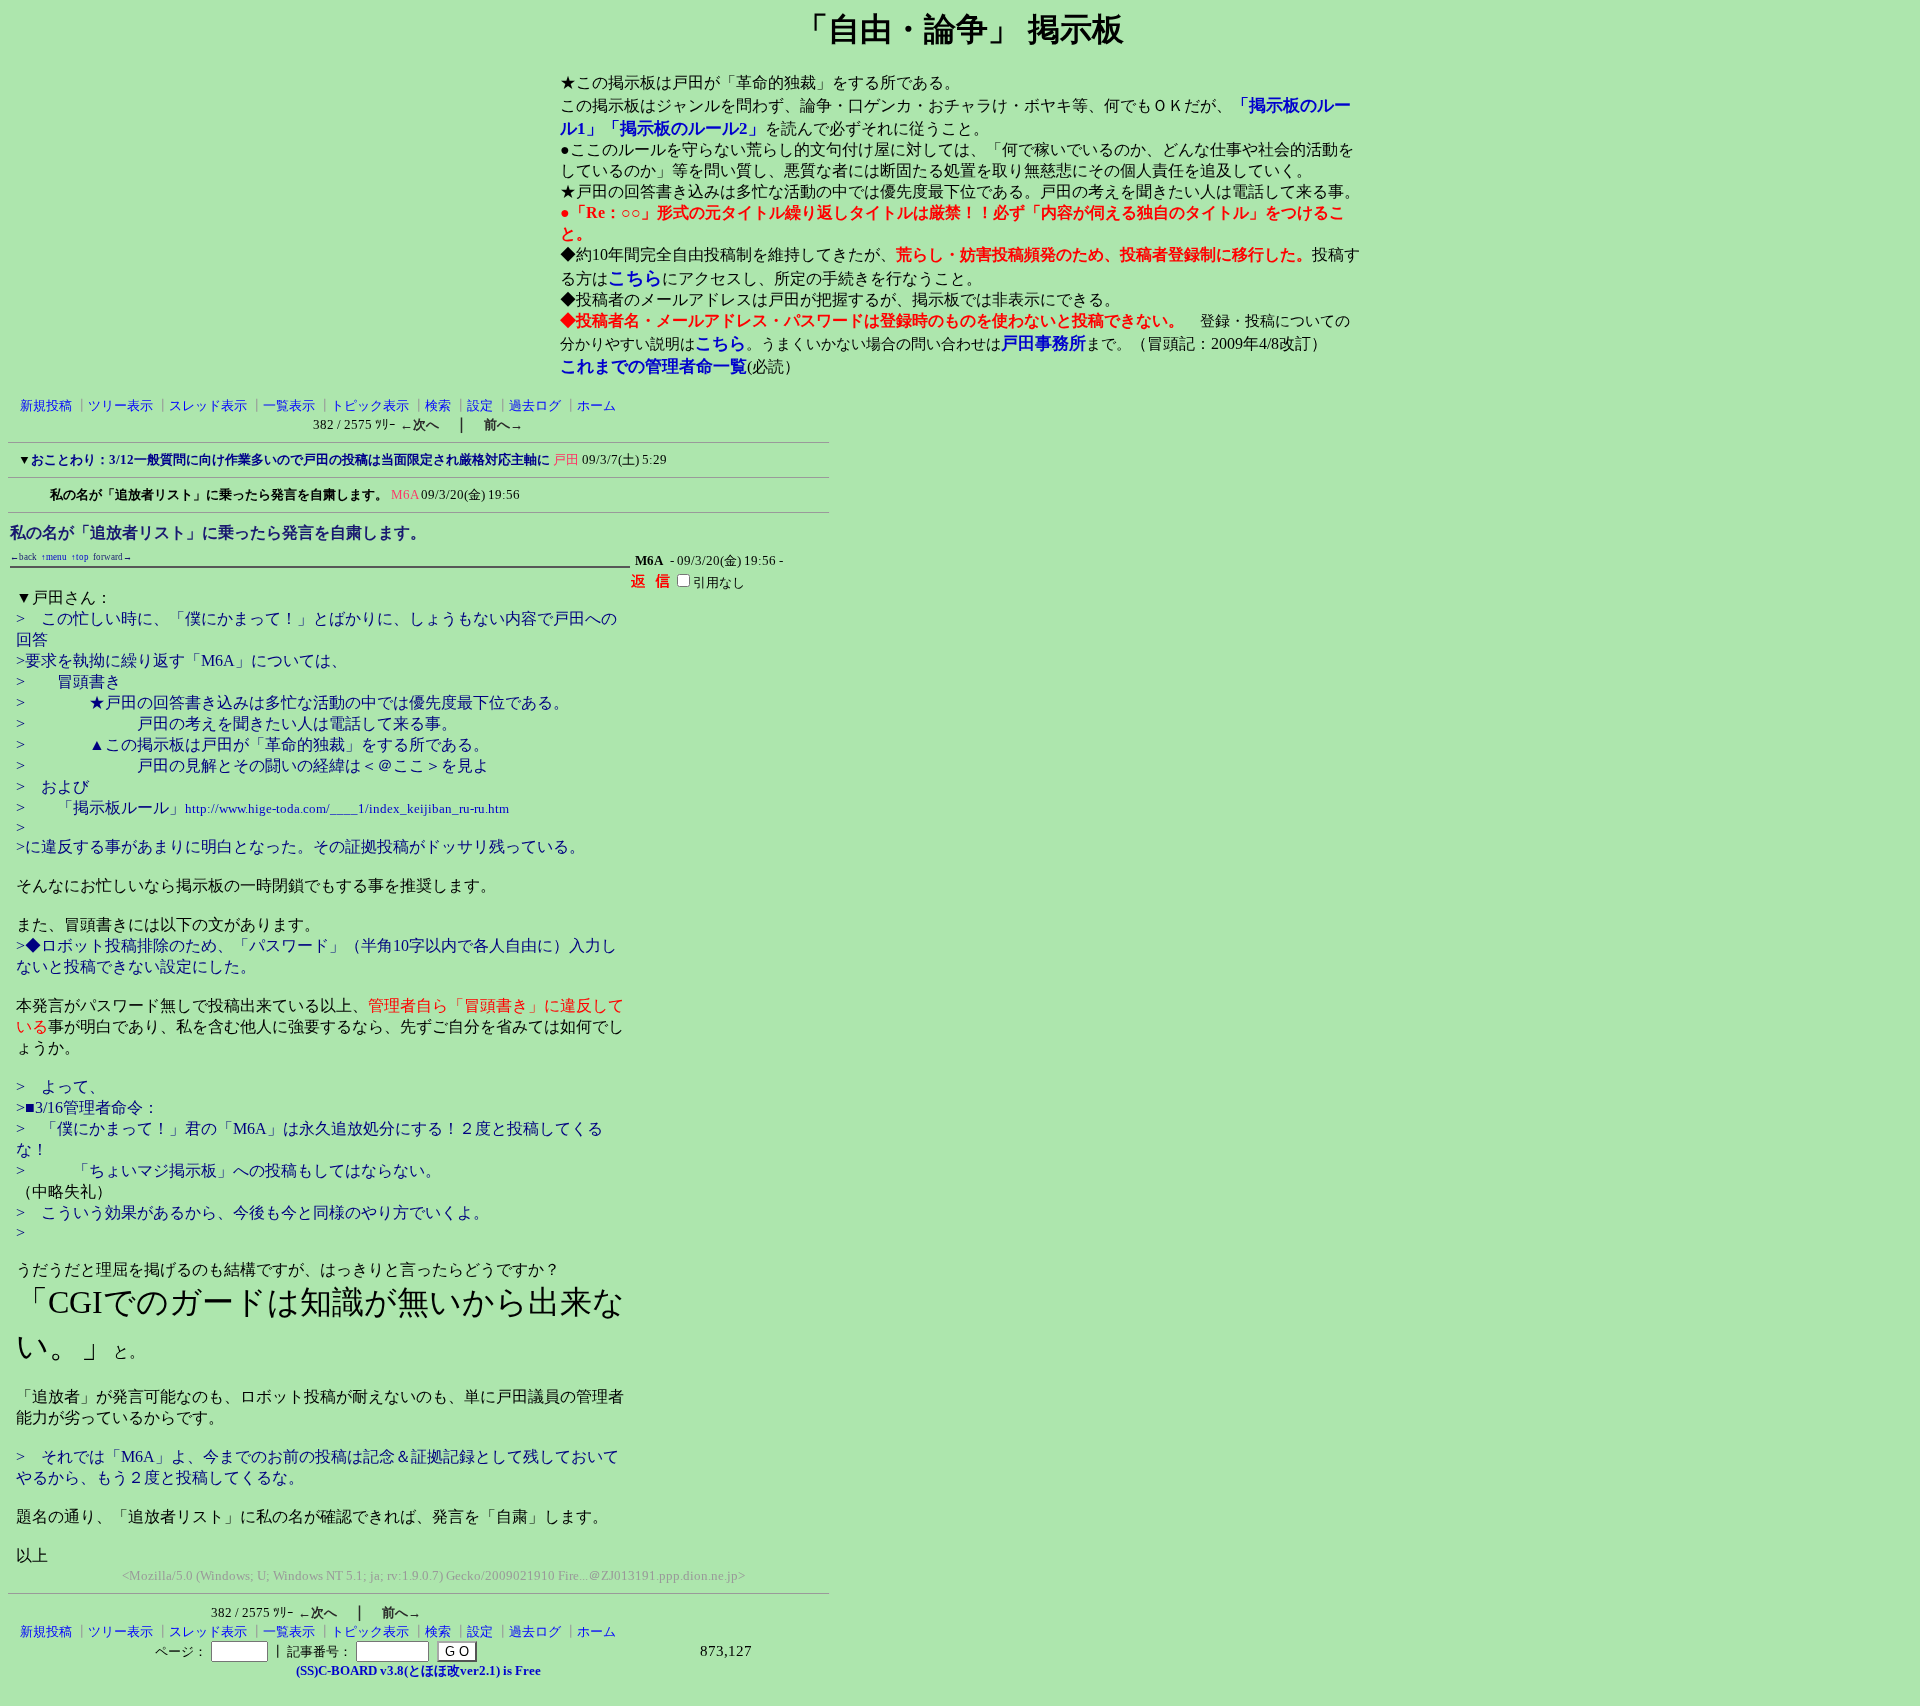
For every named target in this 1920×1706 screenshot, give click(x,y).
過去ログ (535, 405)
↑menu (54, 557)
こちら (635, 278)
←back (23, 557)
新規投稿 (46, 405)
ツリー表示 (120, 405)
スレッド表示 (208, 405)
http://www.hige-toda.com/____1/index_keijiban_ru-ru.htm (347, 808)
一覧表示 (289, 405)
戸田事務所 (1043, 343)
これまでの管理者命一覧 (653, 366)
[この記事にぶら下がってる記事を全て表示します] (40, 491)
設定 (480, 405)
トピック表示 (370, 405)
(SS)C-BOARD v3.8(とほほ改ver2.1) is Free (418, 1670)
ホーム (596, 405)
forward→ (112, 557)
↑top (80, 557)
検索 (438, 405)
